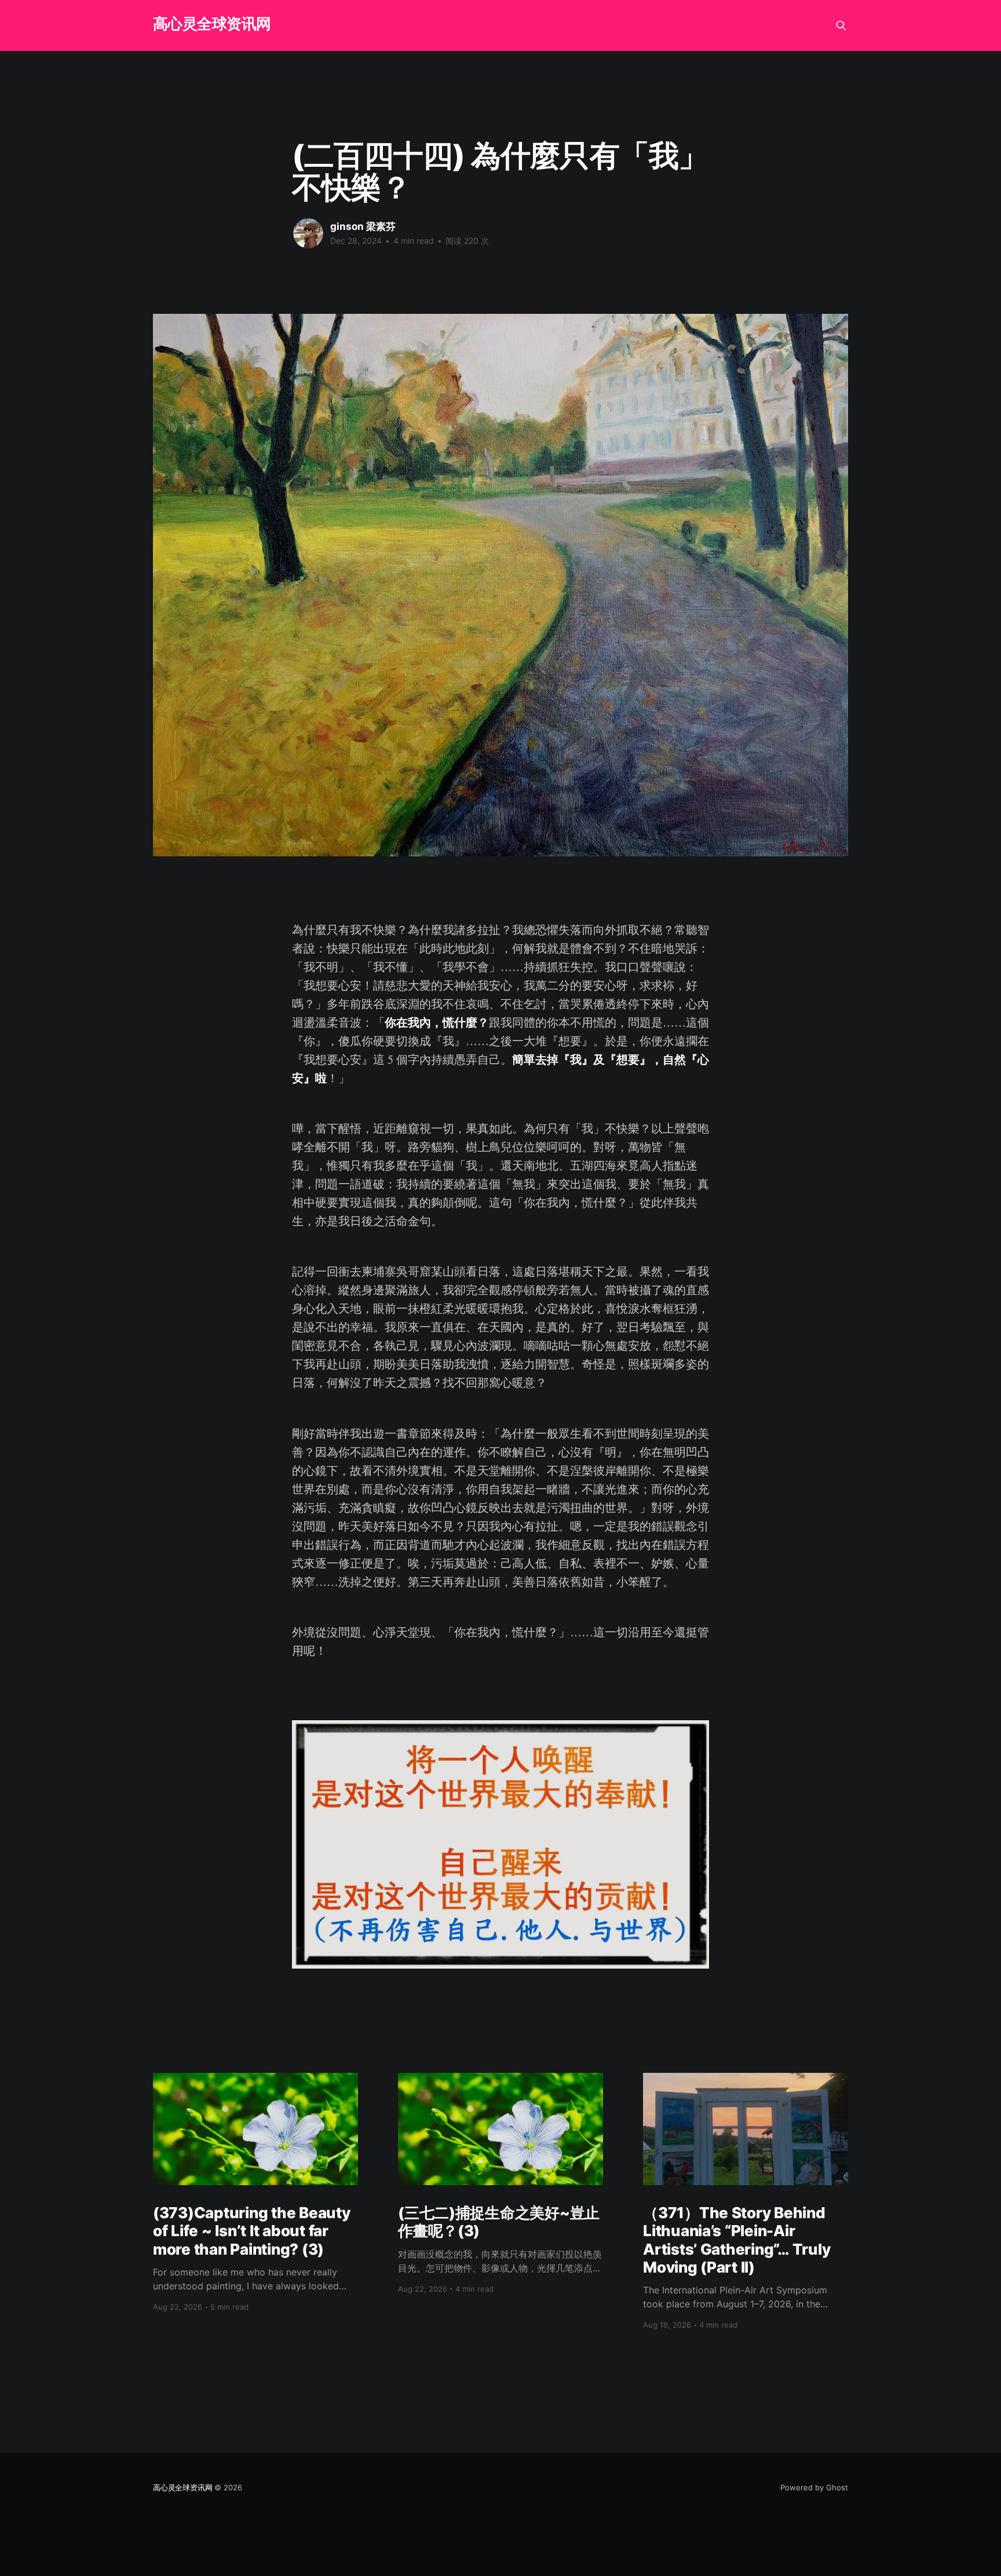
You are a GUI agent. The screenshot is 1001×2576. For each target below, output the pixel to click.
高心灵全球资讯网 (212, 24)
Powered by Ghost (814, 2487)
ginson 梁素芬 (363, 226)
